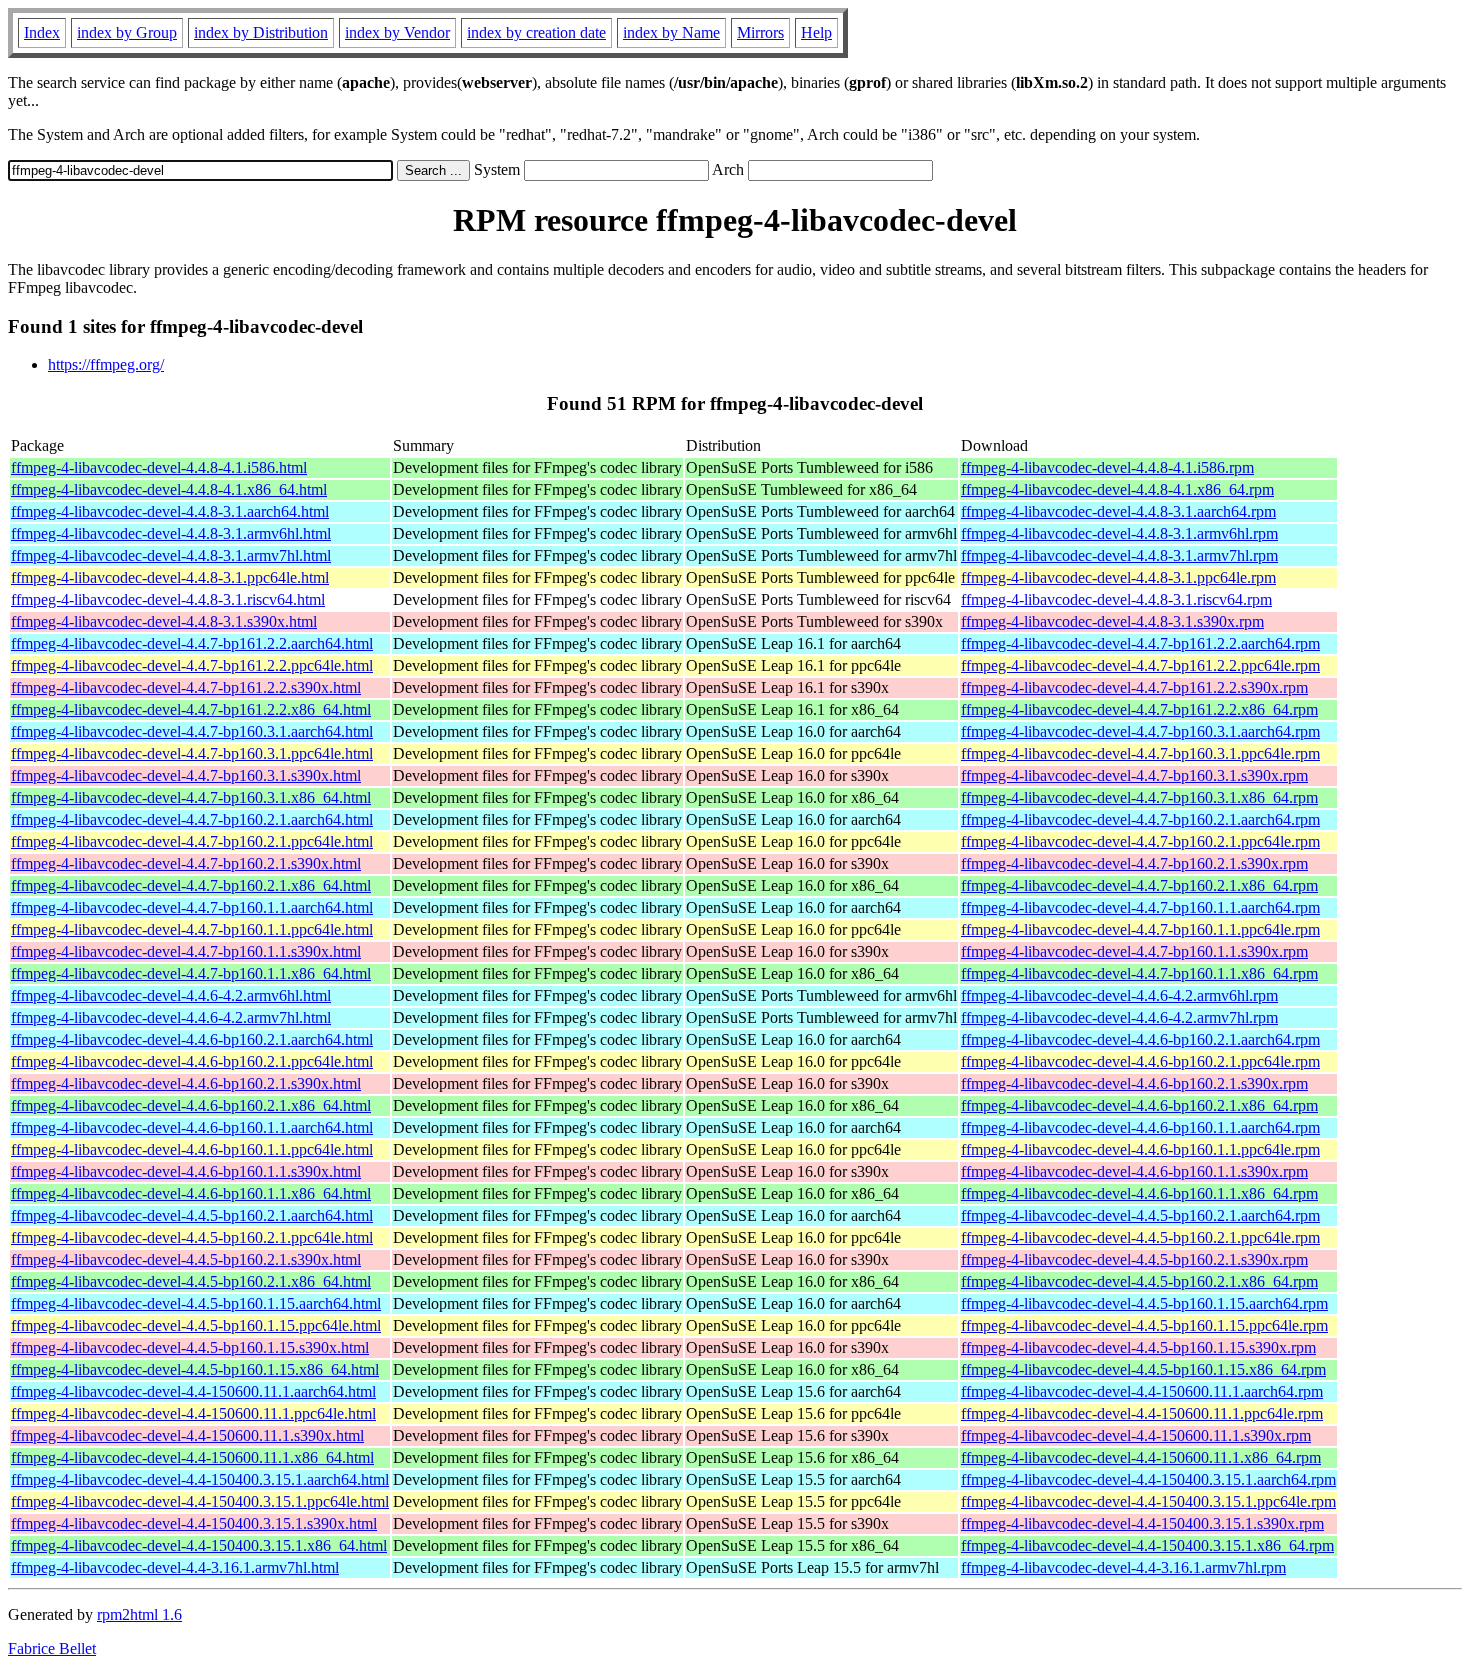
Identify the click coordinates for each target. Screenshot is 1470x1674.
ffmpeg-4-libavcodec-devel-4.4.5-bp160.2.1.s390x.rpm (1134, 1259)
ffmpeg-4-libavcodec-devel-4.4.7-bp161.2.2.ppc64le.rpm (1140, 665)
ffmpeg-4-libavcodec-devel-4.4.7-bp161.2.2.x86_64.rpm (1139, 709)
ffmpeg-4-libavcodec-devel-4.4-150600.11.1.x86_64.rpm (1141, 1457)
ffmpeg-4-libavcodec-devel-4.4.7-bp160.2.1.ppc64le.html (192, 841)
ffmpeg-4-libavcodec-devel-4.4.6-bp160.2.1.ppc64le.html (192, 1061)
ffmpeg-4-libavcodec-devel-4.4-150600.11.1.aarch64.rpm (1142, 1391)
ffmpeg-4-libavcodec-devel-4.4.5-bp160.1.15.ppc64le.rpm (1144, 1325)
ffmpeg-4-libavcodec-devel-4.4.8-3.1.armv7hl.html (171, 555)
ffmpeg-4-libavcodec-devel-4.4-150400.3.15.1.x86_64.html (199, 1545)
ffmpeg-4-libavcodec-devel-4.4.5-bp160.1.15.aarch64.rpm (1144, 1303)
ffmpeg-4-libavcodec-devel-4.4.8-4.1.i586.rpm (1107, 467)
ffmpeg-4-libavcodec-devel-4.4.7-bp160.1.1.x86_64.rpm (1139, 973)
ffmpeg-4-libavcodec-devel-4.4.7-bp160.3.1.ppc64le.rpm (1140, 753)
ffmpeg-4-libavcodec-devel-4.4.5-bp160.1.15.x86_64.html (195, 1369)
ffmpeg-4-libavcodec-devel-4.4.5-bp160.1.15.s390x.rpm (1138, 1347)
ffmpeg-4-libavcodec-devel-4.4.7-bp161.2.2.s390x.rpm (1134, 687)
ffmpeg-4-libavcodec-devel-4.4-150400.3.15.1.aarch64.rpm (1148, 1479)
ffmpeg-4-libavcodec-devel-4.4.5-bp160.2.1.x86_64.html (191, 1281)
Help (816, 32)
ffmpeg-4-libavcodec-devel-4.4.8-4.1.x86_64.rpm (1117, 489)
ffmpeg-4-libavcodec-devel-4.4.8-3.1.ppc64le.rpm (1118, 577)
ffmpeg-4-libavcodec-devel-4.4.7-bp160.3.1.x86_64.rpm (1139, 797)
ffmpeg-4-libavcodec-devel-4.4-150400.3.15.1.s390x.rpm (1142, 1523)
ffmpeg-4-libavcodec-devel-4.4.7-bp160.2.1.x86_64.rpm (1139, 885)
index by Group (127, 32)
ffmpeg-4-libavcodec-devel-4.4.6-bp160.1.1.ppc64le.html (192, 1149)
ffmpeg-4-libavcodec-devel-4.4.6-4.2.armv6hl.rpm (1119, 995)
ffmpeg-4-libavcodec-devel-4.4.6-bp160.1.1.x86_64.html (191, 1193)
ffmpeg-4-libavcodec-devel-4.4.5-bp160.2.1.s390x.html (186, 1259)
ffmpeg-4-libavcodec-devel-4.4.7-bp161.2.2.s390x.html (186, 687)
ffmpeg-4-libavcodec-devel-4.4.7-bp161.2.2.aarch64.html (192, 643)
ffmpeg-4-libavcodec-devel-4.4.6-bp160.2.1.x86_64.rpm (1139, 1105)
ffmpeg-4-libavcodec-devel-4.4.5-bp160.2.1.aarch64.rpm (1140, 1215)
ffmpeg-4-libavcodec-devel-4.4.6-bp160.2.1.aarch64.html (192, 1039)
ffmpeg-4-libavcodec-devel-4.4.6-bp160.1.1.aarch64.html (192, 1127)
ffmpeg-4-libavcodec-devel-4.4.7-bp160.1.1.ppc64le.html (192, 929)
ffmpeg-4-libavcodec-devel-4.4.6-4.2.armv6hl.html (171, 995)
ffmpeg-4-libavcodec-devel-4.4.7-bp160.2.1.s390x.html (186, 863)
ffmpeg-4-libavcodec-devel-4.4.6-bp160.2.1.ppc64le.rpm (1140, 1061)
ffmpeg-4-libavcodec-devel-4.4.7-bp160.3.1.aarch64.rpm (1140, 731)
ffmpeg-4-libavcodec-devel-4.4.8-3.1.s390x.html (164, 621)
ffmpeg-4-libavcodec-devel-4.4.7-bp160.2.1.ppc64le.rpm (1140, 841)
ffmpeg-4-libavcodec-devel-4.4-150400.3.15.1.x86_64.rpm (1147, 1545)
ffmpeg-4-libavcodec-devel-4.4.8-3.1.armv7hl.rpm (1119, 555)
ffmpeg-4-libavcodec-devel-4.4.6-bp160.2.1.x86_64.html (191, 1105)
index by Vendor (397, 32)
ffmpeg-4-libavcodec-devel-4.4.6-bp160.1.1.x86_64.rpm (1139, 1193)
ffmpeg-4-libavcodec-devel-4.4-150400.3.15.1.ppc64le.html (200, 1501)
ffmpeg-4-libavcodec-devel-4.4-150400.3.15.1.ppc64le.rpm (1148, 1501)
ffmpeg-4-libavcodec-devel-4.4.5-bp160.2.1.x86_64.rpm (1139, 1281)
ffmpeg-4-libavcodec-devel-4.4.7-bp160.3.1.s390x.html (186, 775)
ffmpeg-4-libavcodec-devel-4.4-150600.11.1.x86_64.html (192, 1457)
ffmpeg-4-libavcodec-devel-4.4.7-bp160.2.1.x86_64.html (191, 885)
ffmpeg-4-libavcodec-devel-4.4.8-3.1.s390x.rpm (1112, 621)
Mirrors (760, 32)
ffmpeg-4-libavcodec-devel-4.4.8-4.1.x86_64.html (169, 489)
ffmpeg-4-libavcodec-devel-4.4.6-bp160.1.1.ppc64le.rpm (1140, 1149)
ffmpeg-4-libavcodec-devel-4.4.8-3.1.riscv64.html (168, 599)
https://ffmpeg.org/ (106, 364)
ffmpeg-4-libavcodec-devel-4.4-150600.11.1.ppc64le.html (193, 1413)
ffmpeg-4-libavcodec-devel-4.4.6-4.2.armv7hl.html (171, 1017)
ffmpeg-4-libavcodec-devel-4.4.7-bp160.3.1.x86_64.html (191, 797)
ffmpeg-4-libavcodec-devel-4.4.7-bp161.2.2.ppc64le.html (192, 665)
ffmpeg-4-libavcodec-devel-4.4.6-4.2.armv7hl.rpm (1119, 1017)
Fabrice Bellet (52, 1648)
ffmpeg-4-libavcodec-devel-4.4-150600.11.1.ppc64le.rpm (1142, 1413)
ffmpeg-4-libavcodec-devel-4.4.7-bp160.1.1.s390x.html (186, 951)
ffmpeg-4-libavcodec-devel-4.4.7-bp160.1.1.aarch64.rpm (1140, 907)
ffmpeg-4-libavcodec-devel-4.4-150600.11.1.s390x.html (187, 1435)
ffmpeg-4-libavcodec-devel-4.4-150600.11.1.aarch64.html (193, 1391)
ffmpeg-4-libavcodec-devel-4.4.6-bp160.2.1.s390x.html (186, 1083)
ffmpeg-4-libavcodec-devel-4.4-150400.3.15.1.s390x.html (194, 1523)
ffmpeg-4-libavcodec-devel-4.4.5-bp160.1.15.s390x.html (190, 1347)
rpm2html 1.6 (139, 1614)
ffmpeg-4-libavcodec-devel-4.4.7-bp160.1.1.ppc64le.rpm (1140, 929)
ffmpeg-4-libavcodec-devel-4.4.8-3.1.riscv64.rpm (1116, 599)
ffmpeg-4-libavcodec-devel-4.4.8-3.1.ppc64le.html (170, 577)
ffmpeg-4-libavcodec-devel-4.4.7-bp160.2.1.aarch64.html (192, 819)
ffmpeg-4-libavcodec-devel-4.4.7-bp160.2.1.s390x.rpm (1134, 863)
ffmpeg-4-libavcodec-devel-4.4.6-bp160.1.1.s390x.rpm (1134, 1171)
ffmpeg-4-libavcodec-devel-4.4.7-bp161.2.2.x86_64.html (191, 709)
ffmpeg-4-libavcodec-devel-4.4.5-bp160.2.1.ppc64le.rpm (1140, 1237)
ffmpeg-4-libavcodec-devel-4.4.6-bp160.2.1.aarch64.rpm (1140, 1039)
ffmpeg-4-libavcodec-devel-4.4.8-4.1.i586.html (159, 467)
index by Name (671, 32)
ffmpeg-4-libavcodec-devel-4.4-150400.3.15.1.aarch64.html (200, 1479)
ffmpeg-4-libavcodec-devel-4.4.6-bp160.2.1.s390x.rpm (1134, 1083)
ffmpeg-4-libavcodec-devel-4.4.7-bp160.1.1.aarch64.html (192, 907)
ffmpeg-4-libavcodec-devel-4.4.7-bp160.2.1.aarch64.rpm (1140, 819)
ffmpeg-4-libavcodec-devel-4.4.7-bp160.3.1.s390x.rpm (1134, 775)
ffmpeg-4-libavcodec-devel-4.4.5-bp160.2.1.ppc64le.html (192, 1237)
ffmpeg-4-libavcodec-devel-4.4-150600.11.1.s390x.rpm (1136, 1435)
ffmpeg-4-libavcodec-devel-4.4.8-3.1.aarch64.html (170, 511)
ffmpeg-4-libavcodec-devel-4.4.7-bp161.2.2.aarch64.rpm (1140, 643)
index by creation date (536, 32)
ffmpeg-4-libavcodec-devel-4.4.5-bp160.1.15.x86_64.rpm (1143, 1369)
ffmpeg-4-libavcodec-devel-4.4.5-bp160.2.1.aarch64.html (192, 1215)
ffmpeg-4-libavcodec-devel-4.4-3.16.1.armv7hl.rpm (1123, 1567)
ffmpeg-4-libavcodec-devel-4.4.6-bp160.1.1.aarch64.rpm (1140, 1127)
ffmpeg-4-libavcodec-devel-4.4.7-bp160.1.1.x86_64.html (191, 973)
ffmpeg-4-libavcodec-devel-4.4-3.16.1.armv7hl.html (175, 1567)
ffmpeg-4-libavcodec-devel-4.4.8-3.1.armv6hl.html (171, 533)
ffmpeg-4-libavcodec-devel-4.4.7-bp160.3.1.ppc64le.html (192, 753)
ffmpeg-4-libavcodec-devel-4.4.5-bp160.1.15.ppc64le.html (196, 1325)
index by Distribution (261, 32)
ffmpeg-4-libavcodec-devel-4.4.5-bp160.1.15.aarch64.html (196, 1303)
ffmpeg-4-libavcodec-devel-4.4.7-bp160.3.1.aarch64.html (192, 731)
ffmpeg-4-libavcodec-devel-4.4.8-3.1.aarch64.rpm (1118, 511)
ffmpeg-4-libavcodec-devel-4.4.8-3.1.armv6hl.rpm (1119, 533)
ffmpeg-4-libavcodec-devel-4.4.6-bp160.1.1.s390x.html (186, 1171)
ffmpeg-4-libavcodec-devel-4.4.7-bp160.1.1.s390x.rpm (1134, 951)
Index (42, 32)
